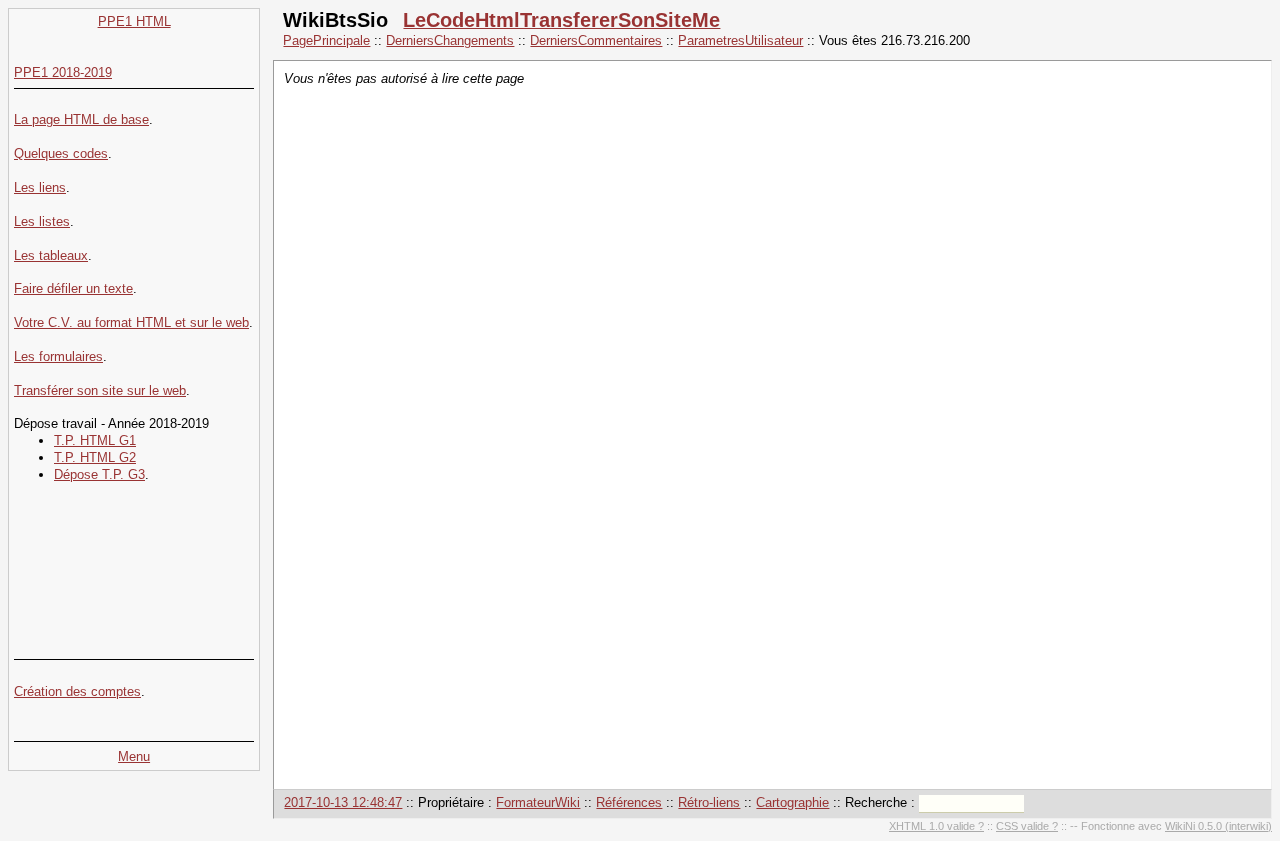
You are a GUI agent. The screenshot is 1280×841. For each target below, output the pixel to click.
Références (629, 802)
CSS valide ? (1027, 826)
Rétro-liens (709, 802)
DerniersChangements (450, 40)
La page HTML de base (81, 119)
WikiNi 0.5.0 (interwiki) (1218, 826)
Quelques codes (61, 153)
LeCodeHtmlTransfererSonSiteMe (561, 20)
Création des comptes (77, 691)
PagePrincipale (326, 40)
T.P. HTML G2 (95, 457)
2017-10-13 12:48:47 (343, 802)
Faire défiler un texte (73, 288)
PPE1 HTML (134, 21)
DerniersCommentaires (596, 40)
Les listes (42, 221)
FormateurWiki (538, 802)
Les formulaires (58, 356)
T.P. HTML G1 (95, 440)
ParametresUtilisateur (740, 40)
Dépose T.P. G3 (99, 474)
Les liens (40, 187)
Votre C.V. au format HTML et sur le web (131, 322)
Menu (134, 756)
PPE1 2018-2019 (63, 72)
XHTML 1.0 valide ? (936, 826)
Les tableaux (51, 255)
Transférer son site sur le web (100, 390)
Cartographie (792, 802)
